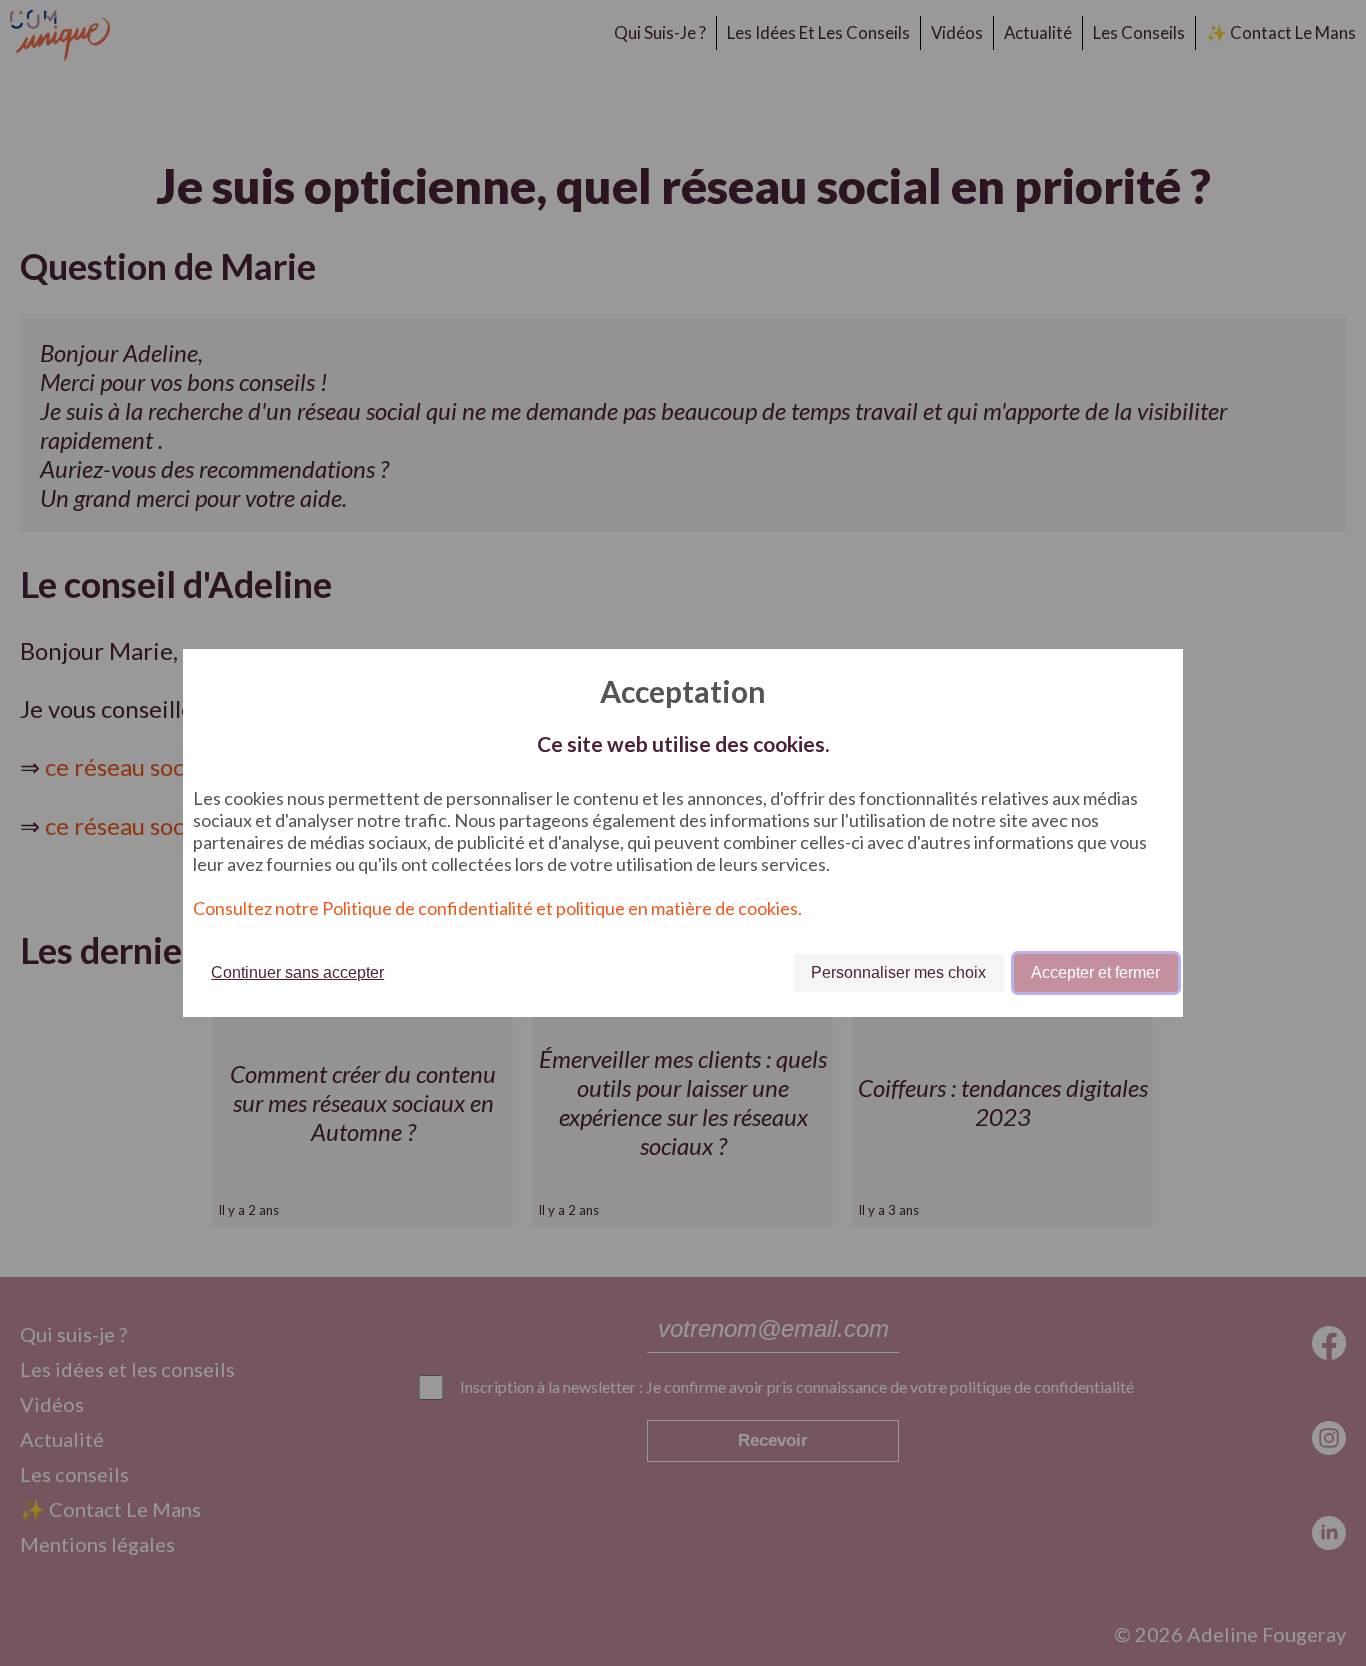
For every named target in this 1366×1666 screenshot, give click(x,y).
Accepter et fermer (1095, 972)
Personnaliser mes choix (898, 972)
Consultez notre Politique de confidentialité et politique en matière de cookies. (497, 908)
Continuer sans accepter (297, 972)
